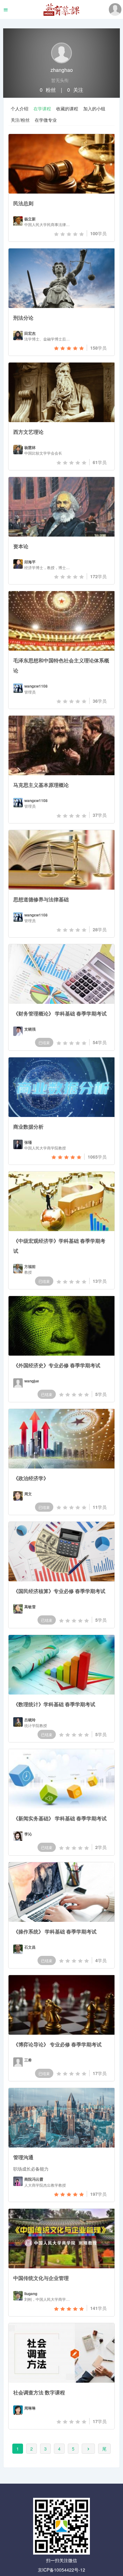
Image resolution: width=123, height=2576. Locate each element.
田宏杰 (30, 333)
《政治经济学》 (31, 1478)
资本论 (21, 546)
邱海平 (30, 562)
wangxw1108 (36, 686)
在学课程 (42, 108)
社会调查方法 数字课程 (39, 2392)
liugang (31, 2294)
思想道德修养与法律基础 (41, 899)
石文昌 (30, 1947)
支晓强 (30, 1029)
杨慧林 (30, 448)
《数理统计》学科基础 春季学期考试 (54, 1704)
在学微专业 (46, 120)
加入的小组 (94, 108)
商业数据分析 (28, 1127)
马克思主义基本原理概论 (41, 785)
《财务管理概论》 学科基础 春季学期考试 (60, 1013)
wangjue (32, 1381)
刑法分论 (23, 318)
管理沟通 (23, 2157)
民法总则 (23, 203)
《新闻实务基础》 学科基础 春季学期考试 (60, 1818)
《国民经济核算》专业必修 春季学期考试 (59, 1591)
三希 (28, 2060)
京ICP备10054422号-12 (61, 2570)
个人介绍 (20, 108)
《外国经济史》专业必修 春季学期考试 (57, 1365)
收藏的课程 (67, 108)
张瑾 (28, 1142)
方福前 (30, 1267)
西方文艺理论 (28, 432)
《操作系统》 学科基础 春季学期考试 (55, 1931)
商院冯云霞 (34, 2179)
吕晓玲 (30, 1720)
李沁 (28, 1834)
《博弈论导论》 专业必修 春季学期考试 (57, 2044)
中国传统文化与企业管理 (41, 2278)
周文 (28, 1494)
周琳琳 (30, 2408)
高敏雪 (30, 1607)
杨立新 (30, 219)
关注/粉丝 (20, 120)
